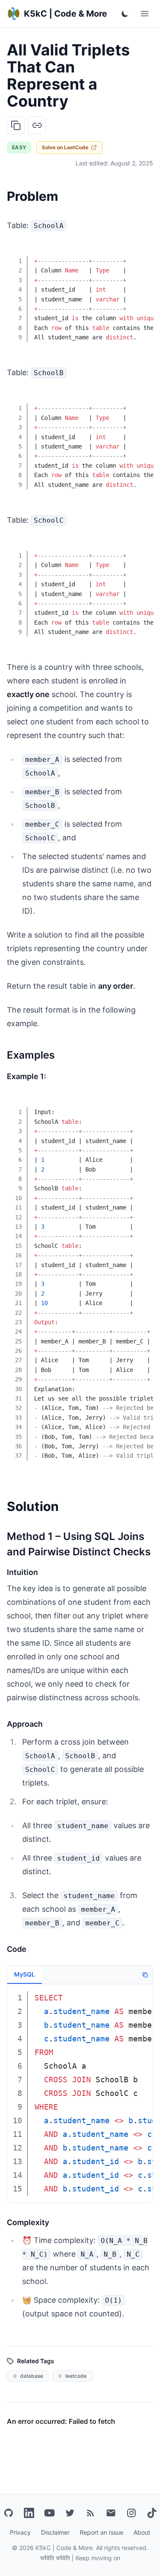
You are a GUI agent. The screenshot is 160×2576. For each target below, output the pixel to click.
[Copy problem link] (37, 125)
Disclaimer (55, 2532)
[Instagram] (131, 2513)
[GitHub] (9, 2513)
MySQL (25, 1974)
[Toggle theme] (125, 14)
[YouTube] (49, 2513)
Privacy (20, 2532)
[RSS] (90, 2513)
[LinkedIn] (29, 2513)
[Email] (111, 2513)
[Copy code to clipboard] (140, 255)
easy (19, 147)
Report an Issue (102, 2532)
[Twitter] (70, 2513)
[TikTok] (152, 2513)
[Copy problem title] (16, 125)
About (142, 2532)
